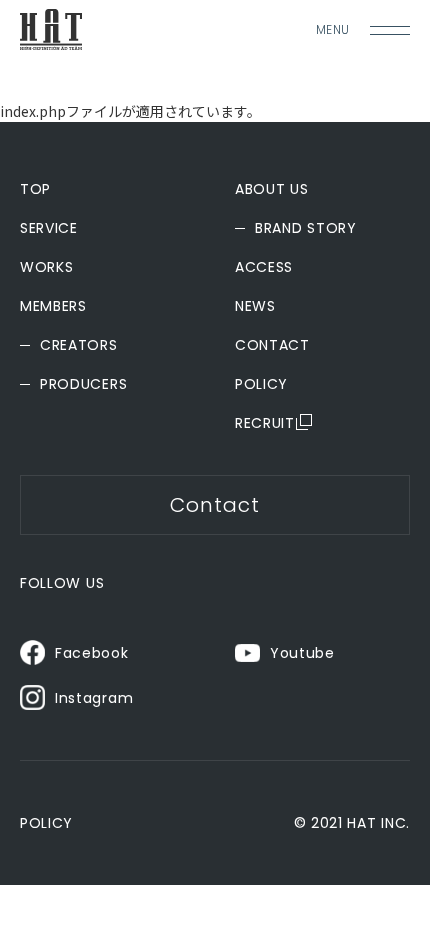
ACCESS (264, 267)
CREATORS (79, 345)
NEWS (255, 306)
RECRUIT (265, 423)
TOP (35, 189)
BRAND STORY (306, 228)
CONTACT (272, 345)
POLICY (261, 384)
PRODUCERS (83, 384)
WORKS (47, 267)
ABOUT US (272, 189)
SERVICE (49, 228)
